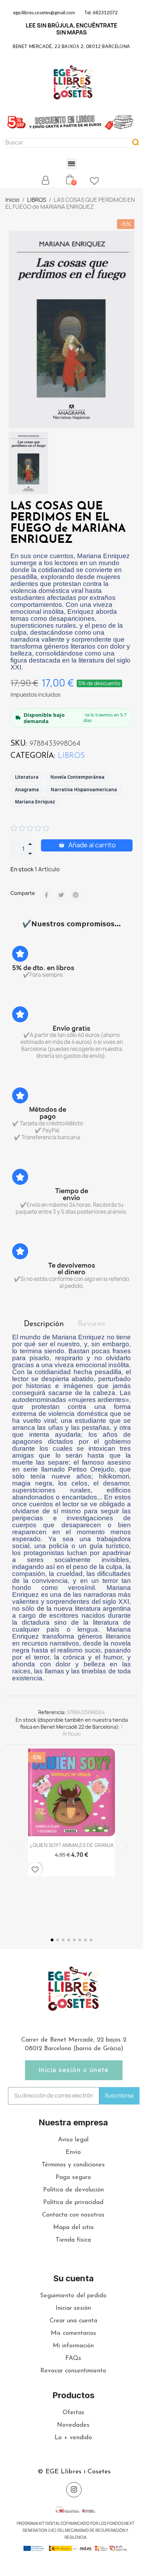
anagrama (27, 790)
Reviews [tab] (91, 1324)
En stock (22, 869)
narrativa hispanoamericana (84, 790)
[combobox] (64, 143)
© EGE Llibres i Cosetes (74, 2472)
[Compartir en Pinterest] (76, 895)
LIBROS (71, 756)
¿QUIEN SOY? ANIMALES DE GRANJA (72, 1845)
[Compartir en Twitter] (61, 895)
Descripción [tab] (44, 1324)
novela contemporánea (77, 777)
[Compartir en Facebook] (47, 895)
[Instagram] (74, 2490)
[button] (72, 164)
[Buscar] (136, 143)
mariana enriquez (35, 802)
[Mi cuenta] (45, 180)
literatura (27, 777)
